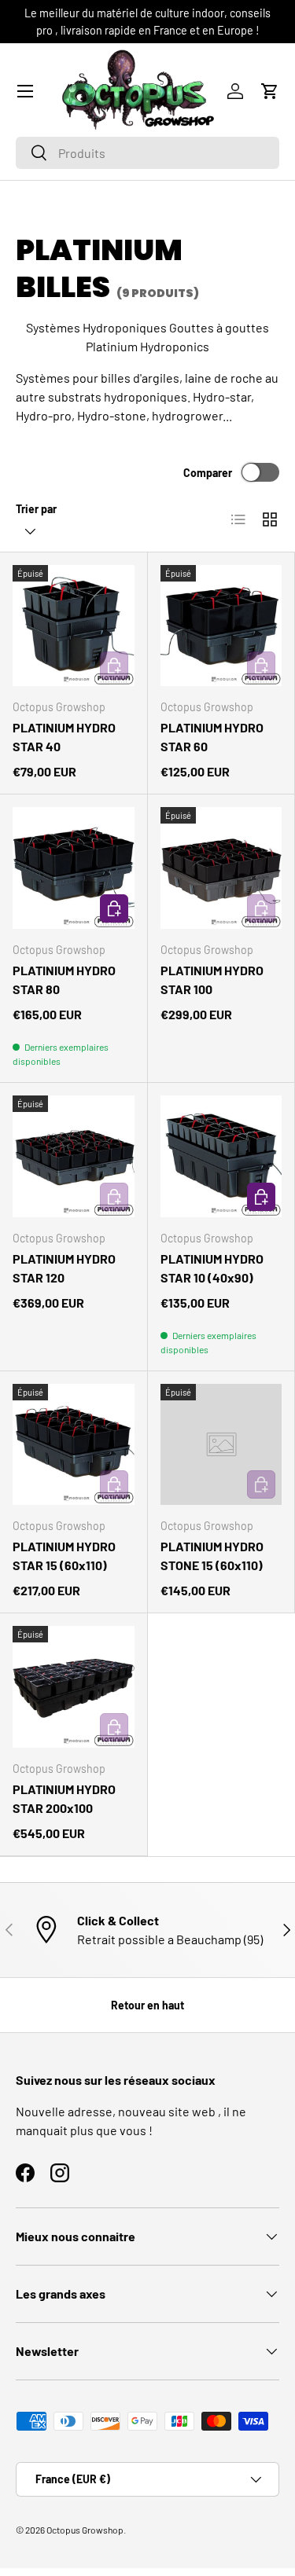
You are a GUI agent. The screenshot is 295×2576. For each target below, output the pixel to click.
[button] (270, 91)
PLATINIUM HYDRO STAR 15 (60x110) (64, 1556)
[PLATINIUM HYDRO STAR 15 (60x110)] (74, 1445)
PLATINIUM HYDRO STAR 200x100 (64, 1798)
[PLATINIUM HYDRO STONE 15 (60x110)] (221, 1445)
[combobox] (147, 153)
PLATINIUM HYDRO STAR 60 (212, 737)
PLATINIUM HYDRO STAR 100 (212, 980)
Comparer (208, 473)
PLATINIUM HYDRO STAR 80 (64, 980)
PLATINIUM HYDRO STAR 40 (64, 737)
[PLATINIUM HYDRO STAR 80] (74, 868)
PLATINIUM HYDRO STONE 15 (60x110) (212, 1556)
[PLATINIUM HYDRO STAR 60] (221, 626)
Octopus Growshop (85, 2530)
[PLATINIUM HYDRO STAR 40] (74, 626)
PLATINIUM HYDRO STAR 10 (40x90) (212, 1268)
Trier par (36, 509)
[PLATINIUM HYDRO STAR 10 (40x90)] (221, 1156)
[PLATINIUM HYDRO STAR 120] (74, 1156)
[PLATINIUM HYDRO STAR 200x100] (74, 1687)
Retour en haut (147, 2005)
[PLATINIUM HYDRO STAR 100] (221, 868)
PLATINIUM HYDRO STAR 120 (64, 1268)
